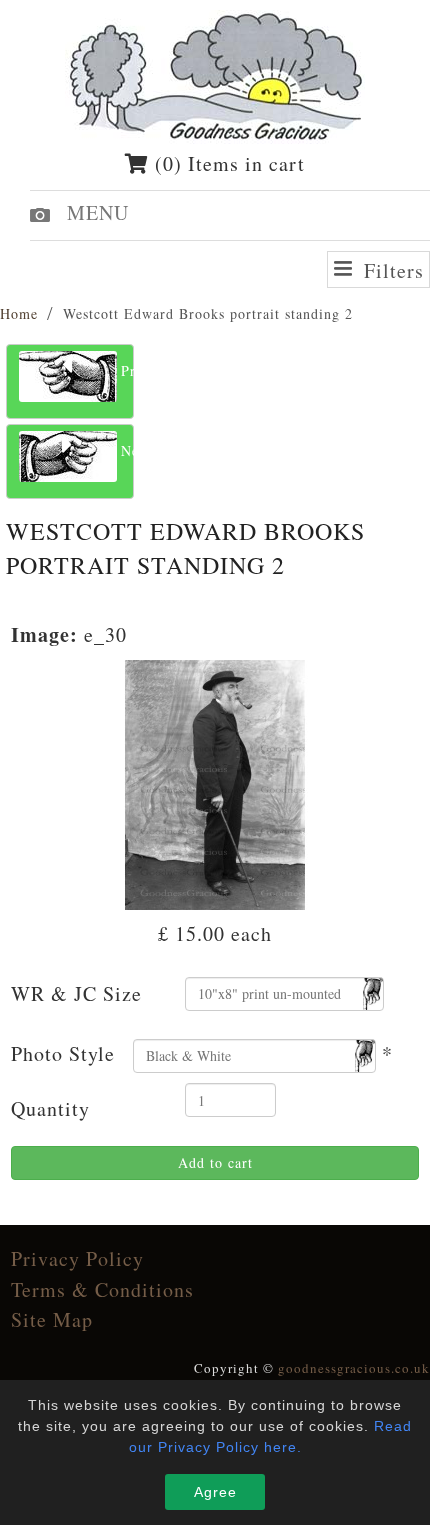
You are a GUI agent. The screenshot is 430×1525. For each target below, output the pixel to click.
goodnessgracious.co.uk (354, 1368)
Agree (215, 1492)
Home (19, 313)
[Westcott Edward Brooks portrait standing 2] (215, 781)
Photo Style (63, 1053)
